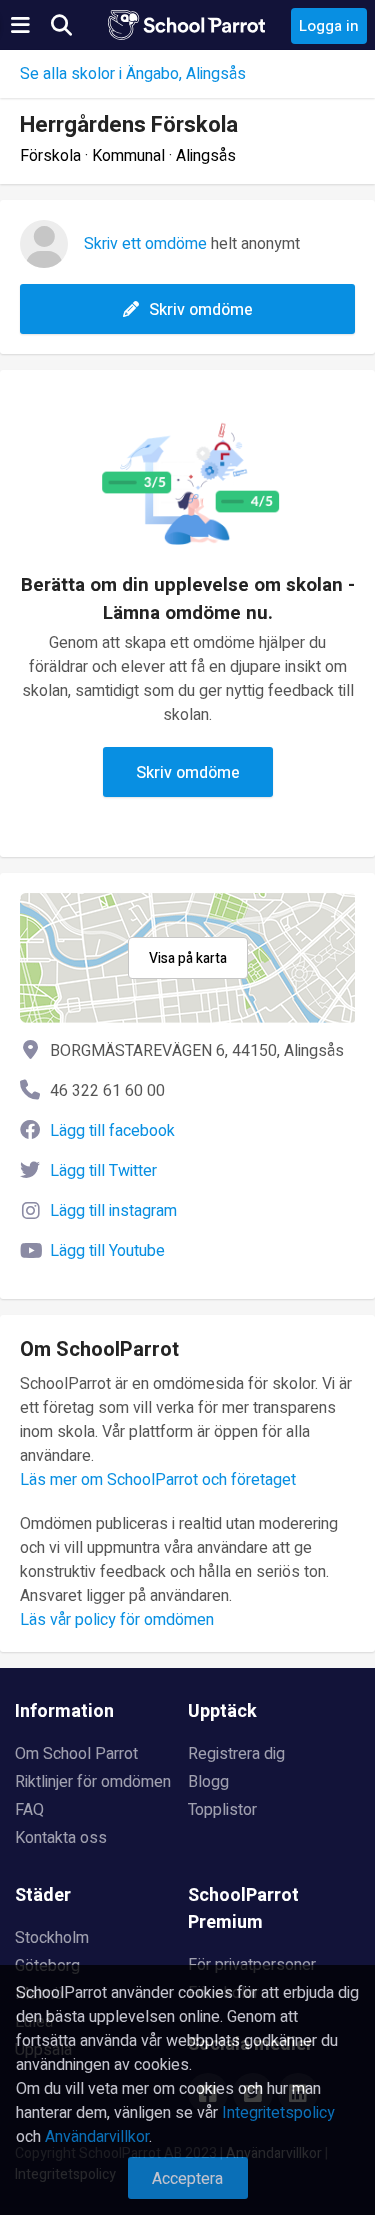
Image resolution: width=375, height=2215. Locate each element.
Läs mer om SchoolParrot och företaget (158, 1480)
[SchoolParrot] (188, 25)
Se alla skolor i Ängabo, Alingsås (133, 74)
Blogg (208, 1782)
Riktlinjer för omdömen (93, 1782)
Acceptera (187, 2179)
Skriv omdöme (201, 310)
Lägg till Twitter (103, 1171)
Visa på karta (188, 958)
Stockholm (52, 1938)
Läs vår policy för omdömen (117, 1620)
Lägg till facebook (112, 1131)
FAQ (29, 1810)
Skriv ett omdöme (145, 244)
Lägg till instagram (113, 1211)
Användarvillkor (97, 2137)
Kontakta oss (61, 1838)
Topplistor (222, 1810)
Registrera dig (236, 1754)
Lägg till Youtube (107, 1251)
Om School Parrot (76, 1754)
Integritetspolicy (278, 2113)
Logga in (329, 26)
